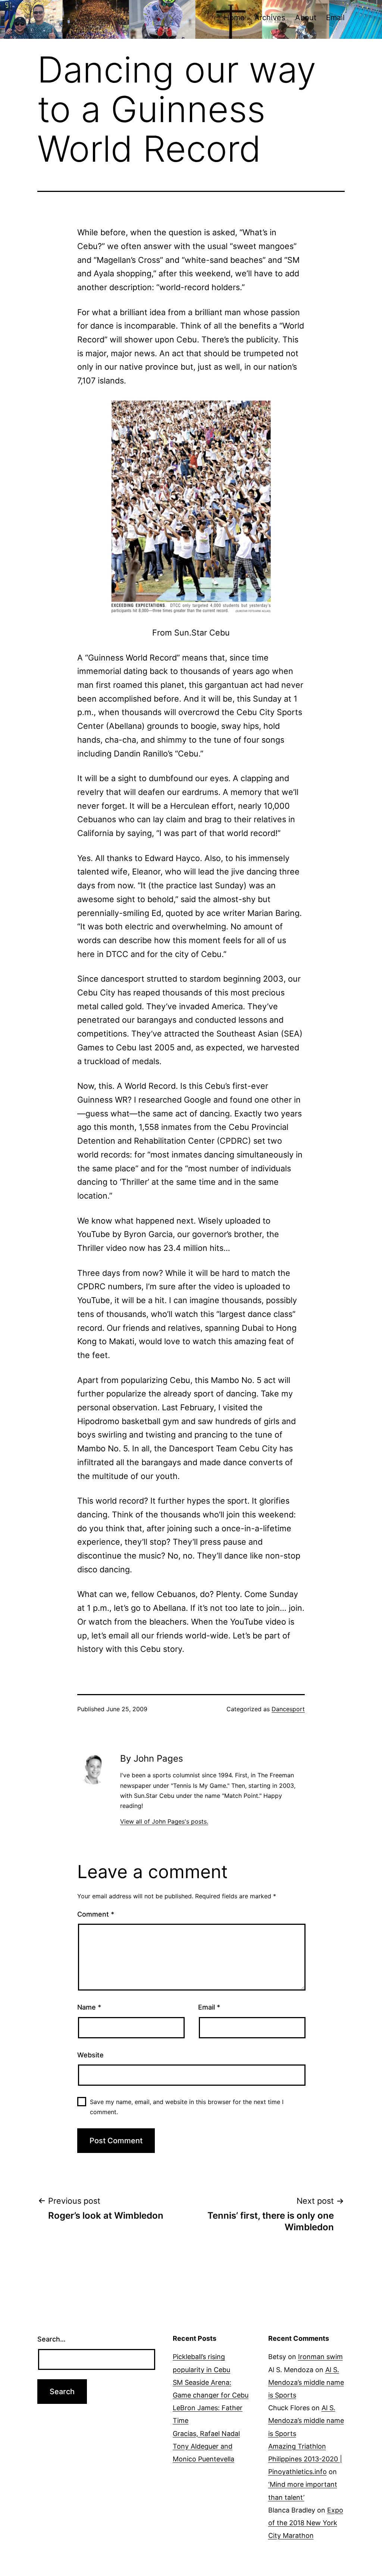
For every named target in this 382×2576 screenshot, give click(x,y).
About (306, 18)
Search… (51, 2339)
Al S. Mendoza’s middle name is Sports (306, 2382)
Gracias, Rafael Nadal (206, 2434)
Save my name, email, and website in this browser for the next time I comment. (187, 2107)
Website (90, 2055)
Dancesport (288, 1709)
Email (335, 18)
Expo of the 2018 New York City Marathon (306, 2523)
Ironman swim (320, 2357)
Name (89, 2007)
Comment (96, 1914)
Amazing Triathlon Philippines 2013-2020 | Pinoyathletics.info (305, 2459)
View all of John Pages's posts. (164, 1821)
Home (234, 18)
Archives (270, 18)
